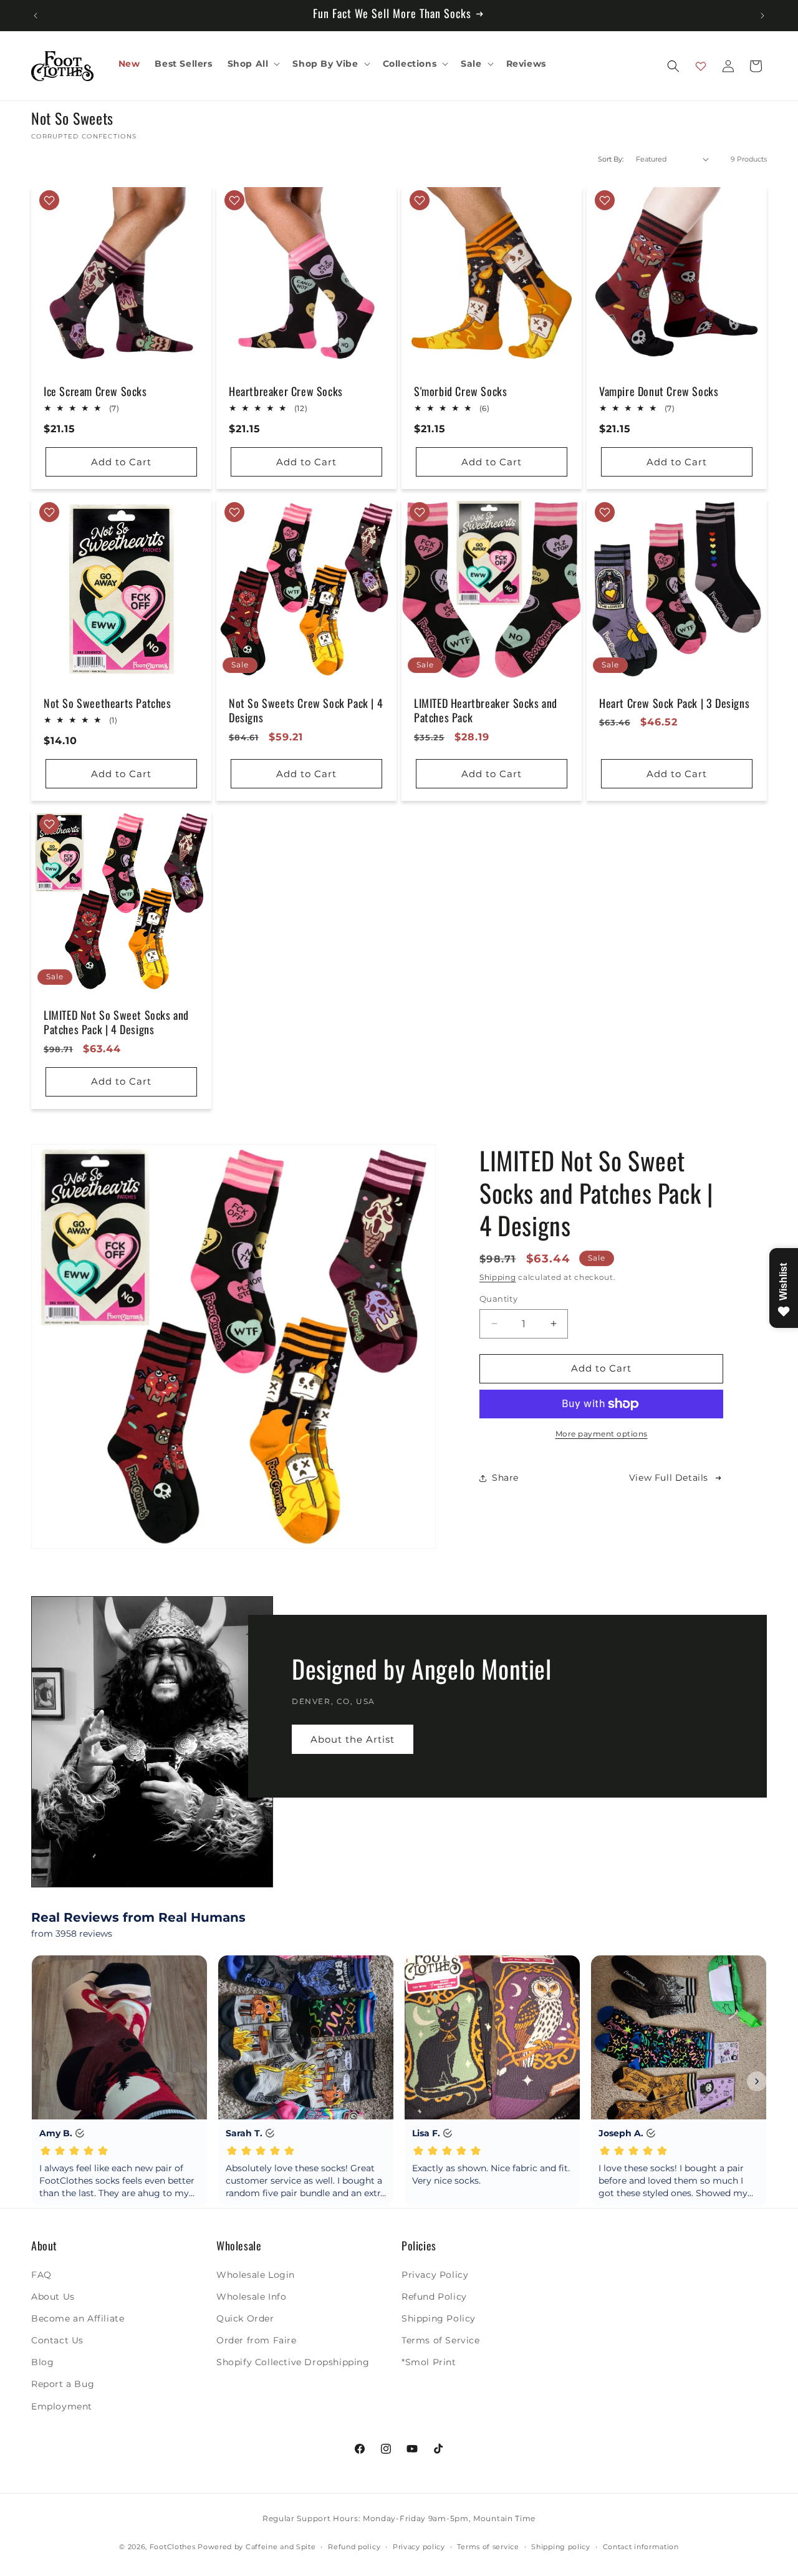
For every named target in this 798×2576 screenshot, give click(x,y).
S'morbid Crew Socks (460, 391)
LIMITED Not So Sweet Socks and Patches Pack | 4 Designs (116, 1023)
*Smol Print (429, 2362)
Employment (62, 2406)
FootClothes (173, 2547)
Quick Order (245, 2318)
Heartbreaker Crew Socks (286, 391)
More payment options (602, 1434)
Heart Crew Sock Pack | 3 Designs (674, 703)
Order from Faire (257, 2340)
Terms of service (488, 2547)
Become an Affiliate (78, 2318)
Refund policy (354, 2547)
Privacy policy (419, 2547)
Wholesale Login (256, 2274)
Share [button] (505, 1478)
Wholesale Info (251, 2296)
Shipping (498, 1277)
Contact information (641, 2547)
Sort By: (611, 159)
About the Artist (353, 1739)
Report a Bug (63, 2384)
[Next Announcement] (762, 16)
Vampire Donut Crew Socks (659, 391)
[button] (253, 64)
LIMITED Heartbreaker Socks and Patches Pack (486, 711)
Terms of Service (441, 2340)
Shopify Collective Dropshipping (293, 2362)
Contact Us (57, 2340)
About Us (53, 2296)
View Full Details (669, 1478)
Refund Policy (434, 2296)
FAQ (41, 2274)
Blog (42, 2362)
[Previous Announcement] (36, 16)
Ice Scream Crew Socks (95, 391)
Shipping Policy (439, 2318)
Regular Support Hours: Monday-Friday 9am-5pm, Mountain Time (399, 2518)
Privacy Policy (435, 2274)
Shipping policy (561, 2547)
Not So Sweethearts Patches (108, 703)
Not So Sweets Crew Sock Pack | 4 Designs (306, 711)
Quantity (498, 1299)
